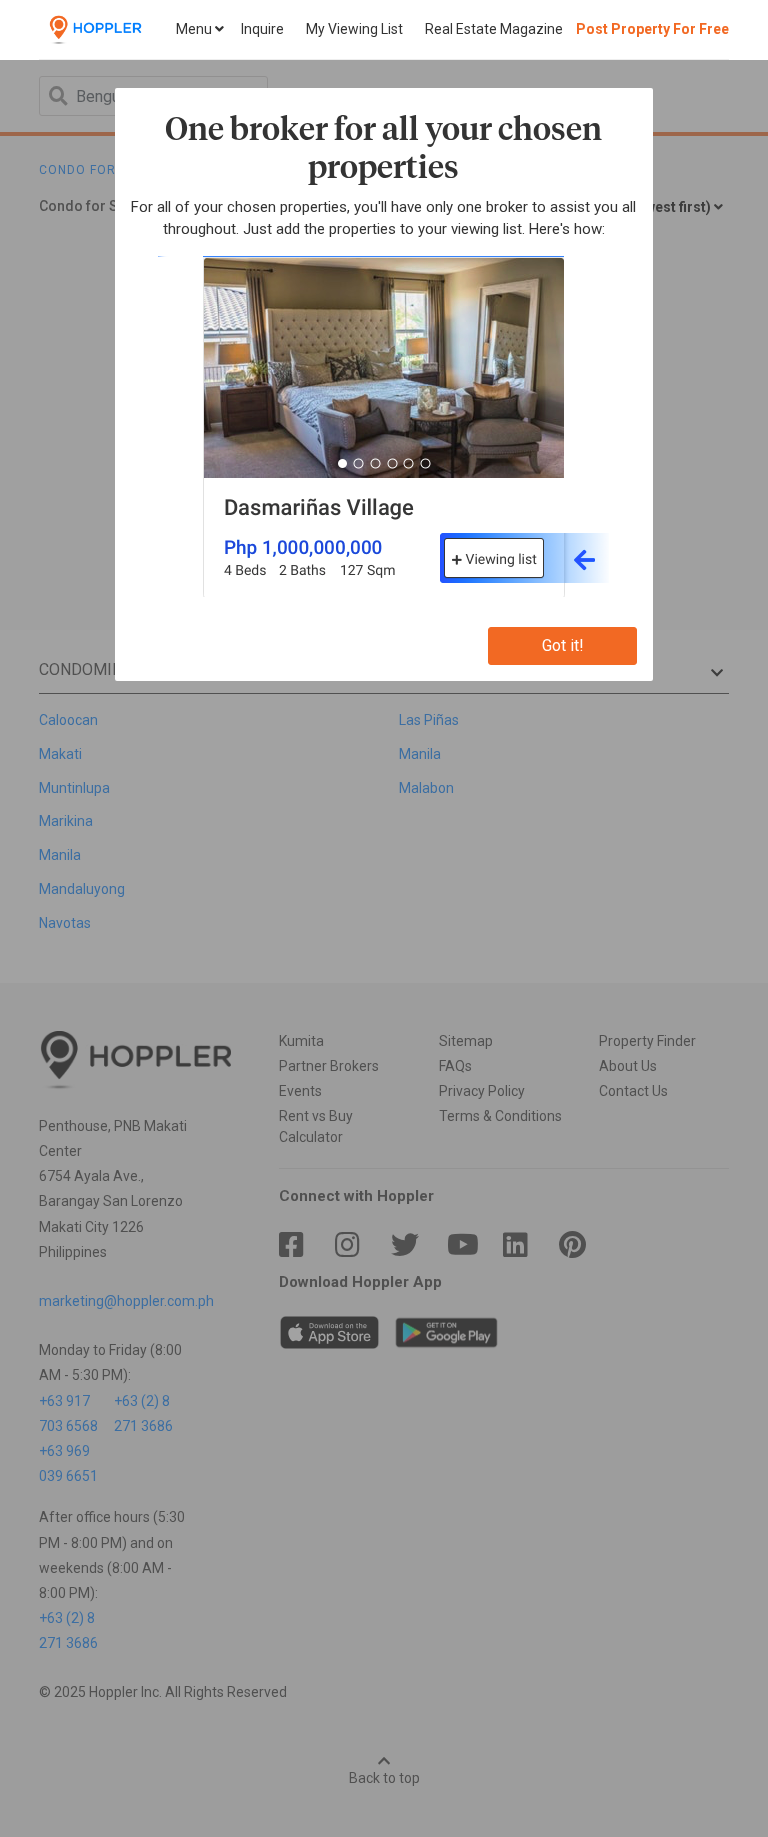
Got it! (563, 645)
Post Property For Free (652, 29)
